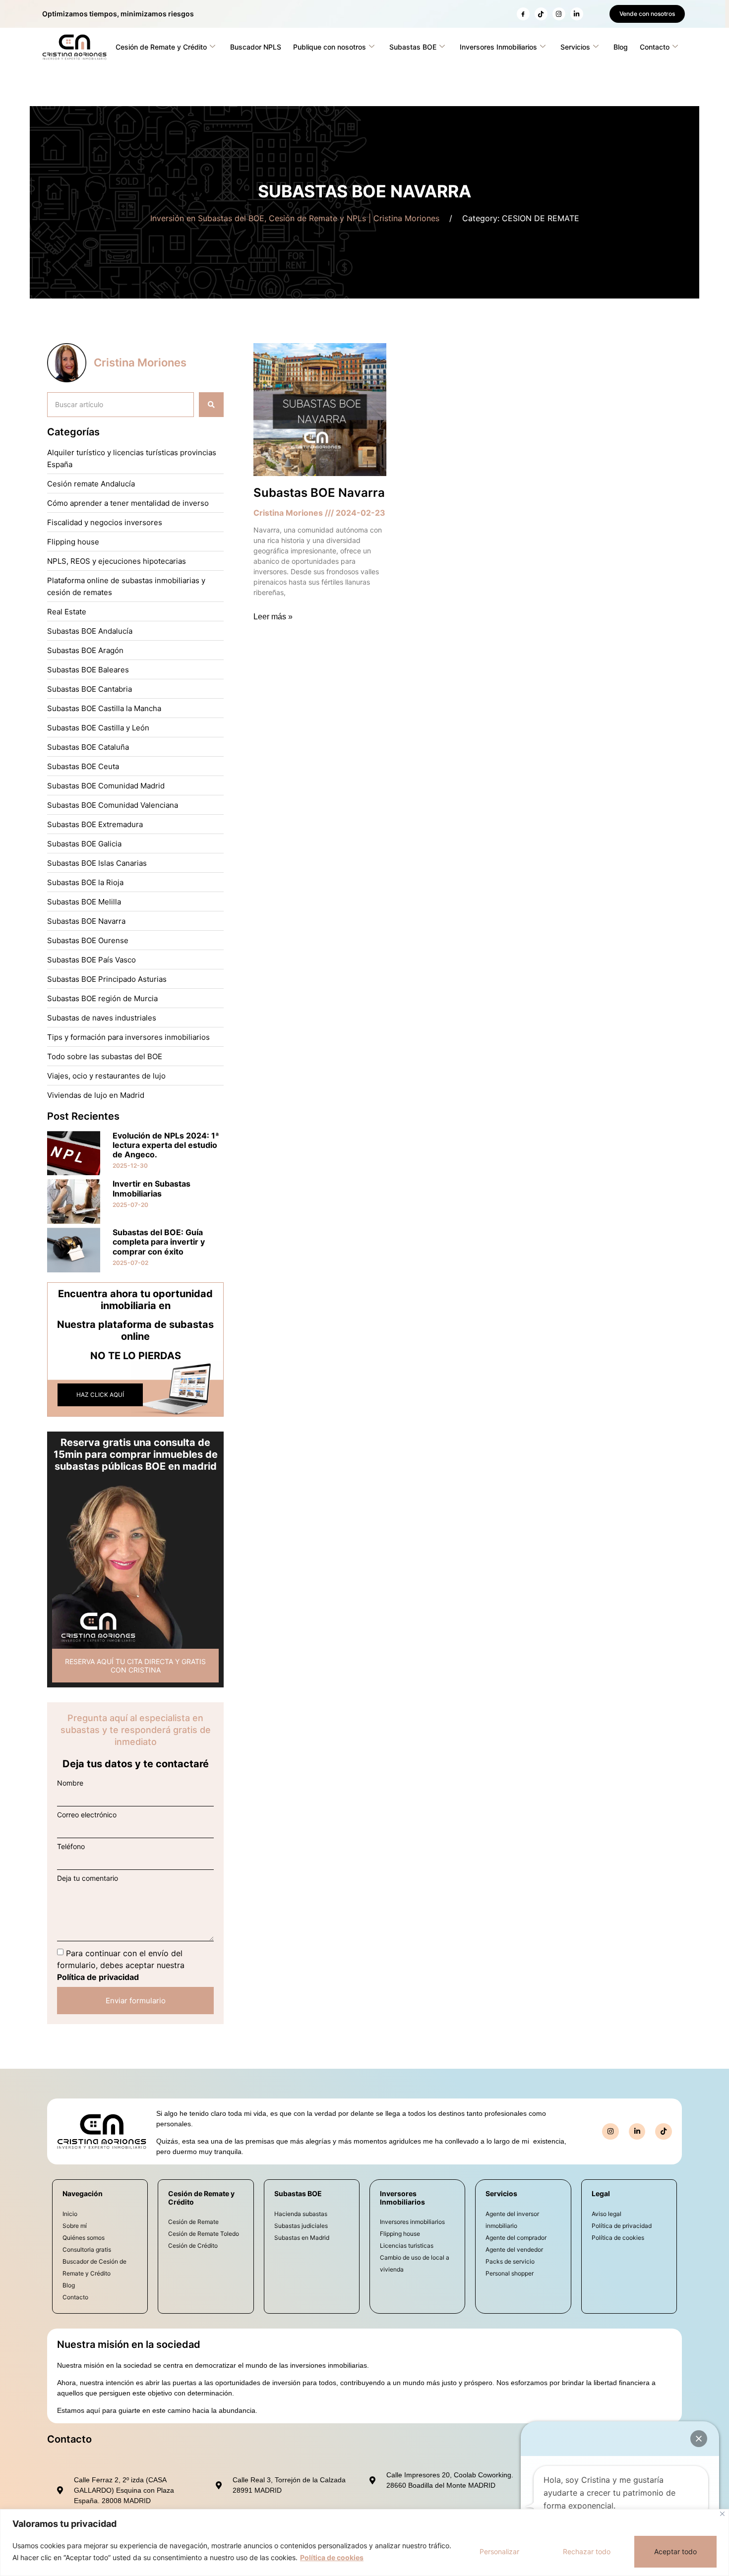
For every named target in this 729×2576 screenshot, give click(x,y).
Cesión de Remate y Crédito (161, 47)
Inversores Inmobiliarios (498, 47)
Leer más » (273, 617)
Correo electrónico (87, 1815)
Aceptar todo (675, 2551)
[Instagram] (559, 14)
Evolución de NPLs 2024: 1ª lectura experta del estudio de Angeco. (166, 1145)
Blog (621, 47)
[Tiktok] (664, 2132)
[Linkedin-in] (577, 14)
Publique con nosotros (330, 47)
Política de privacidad (98, 1977)
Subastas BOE (413, 47)
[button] (699, 2439)
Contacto (655, 47)
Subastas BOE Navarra (319, 493)
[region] (364, 2543)
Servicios (575, 47)
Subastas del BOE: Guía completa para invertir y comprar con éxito (159, 1242)
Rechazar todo (587, 2551)
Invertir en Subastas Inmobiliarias (152, 1188)
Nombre (70, 1783)
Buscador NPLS (256, 47)
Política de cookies (332, 2557)
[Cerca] (722, 2514)
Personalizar (499, 2551)
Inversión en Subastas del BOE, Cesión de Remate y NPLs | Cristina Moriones (295, 218)
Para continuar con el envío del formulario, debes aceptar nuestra (121, 1965)
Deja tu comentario (88, 1878)
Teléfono (71, 1847)
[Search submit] (211, 405)
